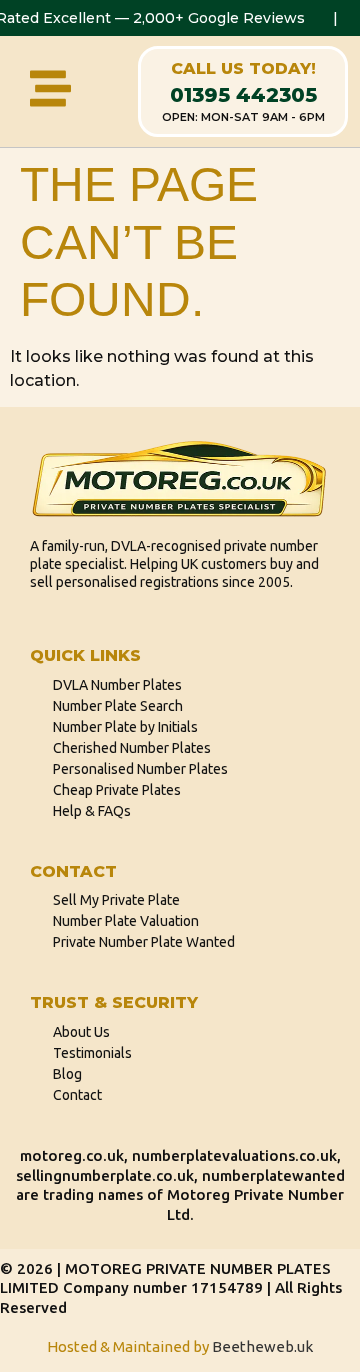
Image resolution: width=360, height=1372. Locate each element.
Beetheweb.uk (262, 1346)
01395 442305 (243, 95)
